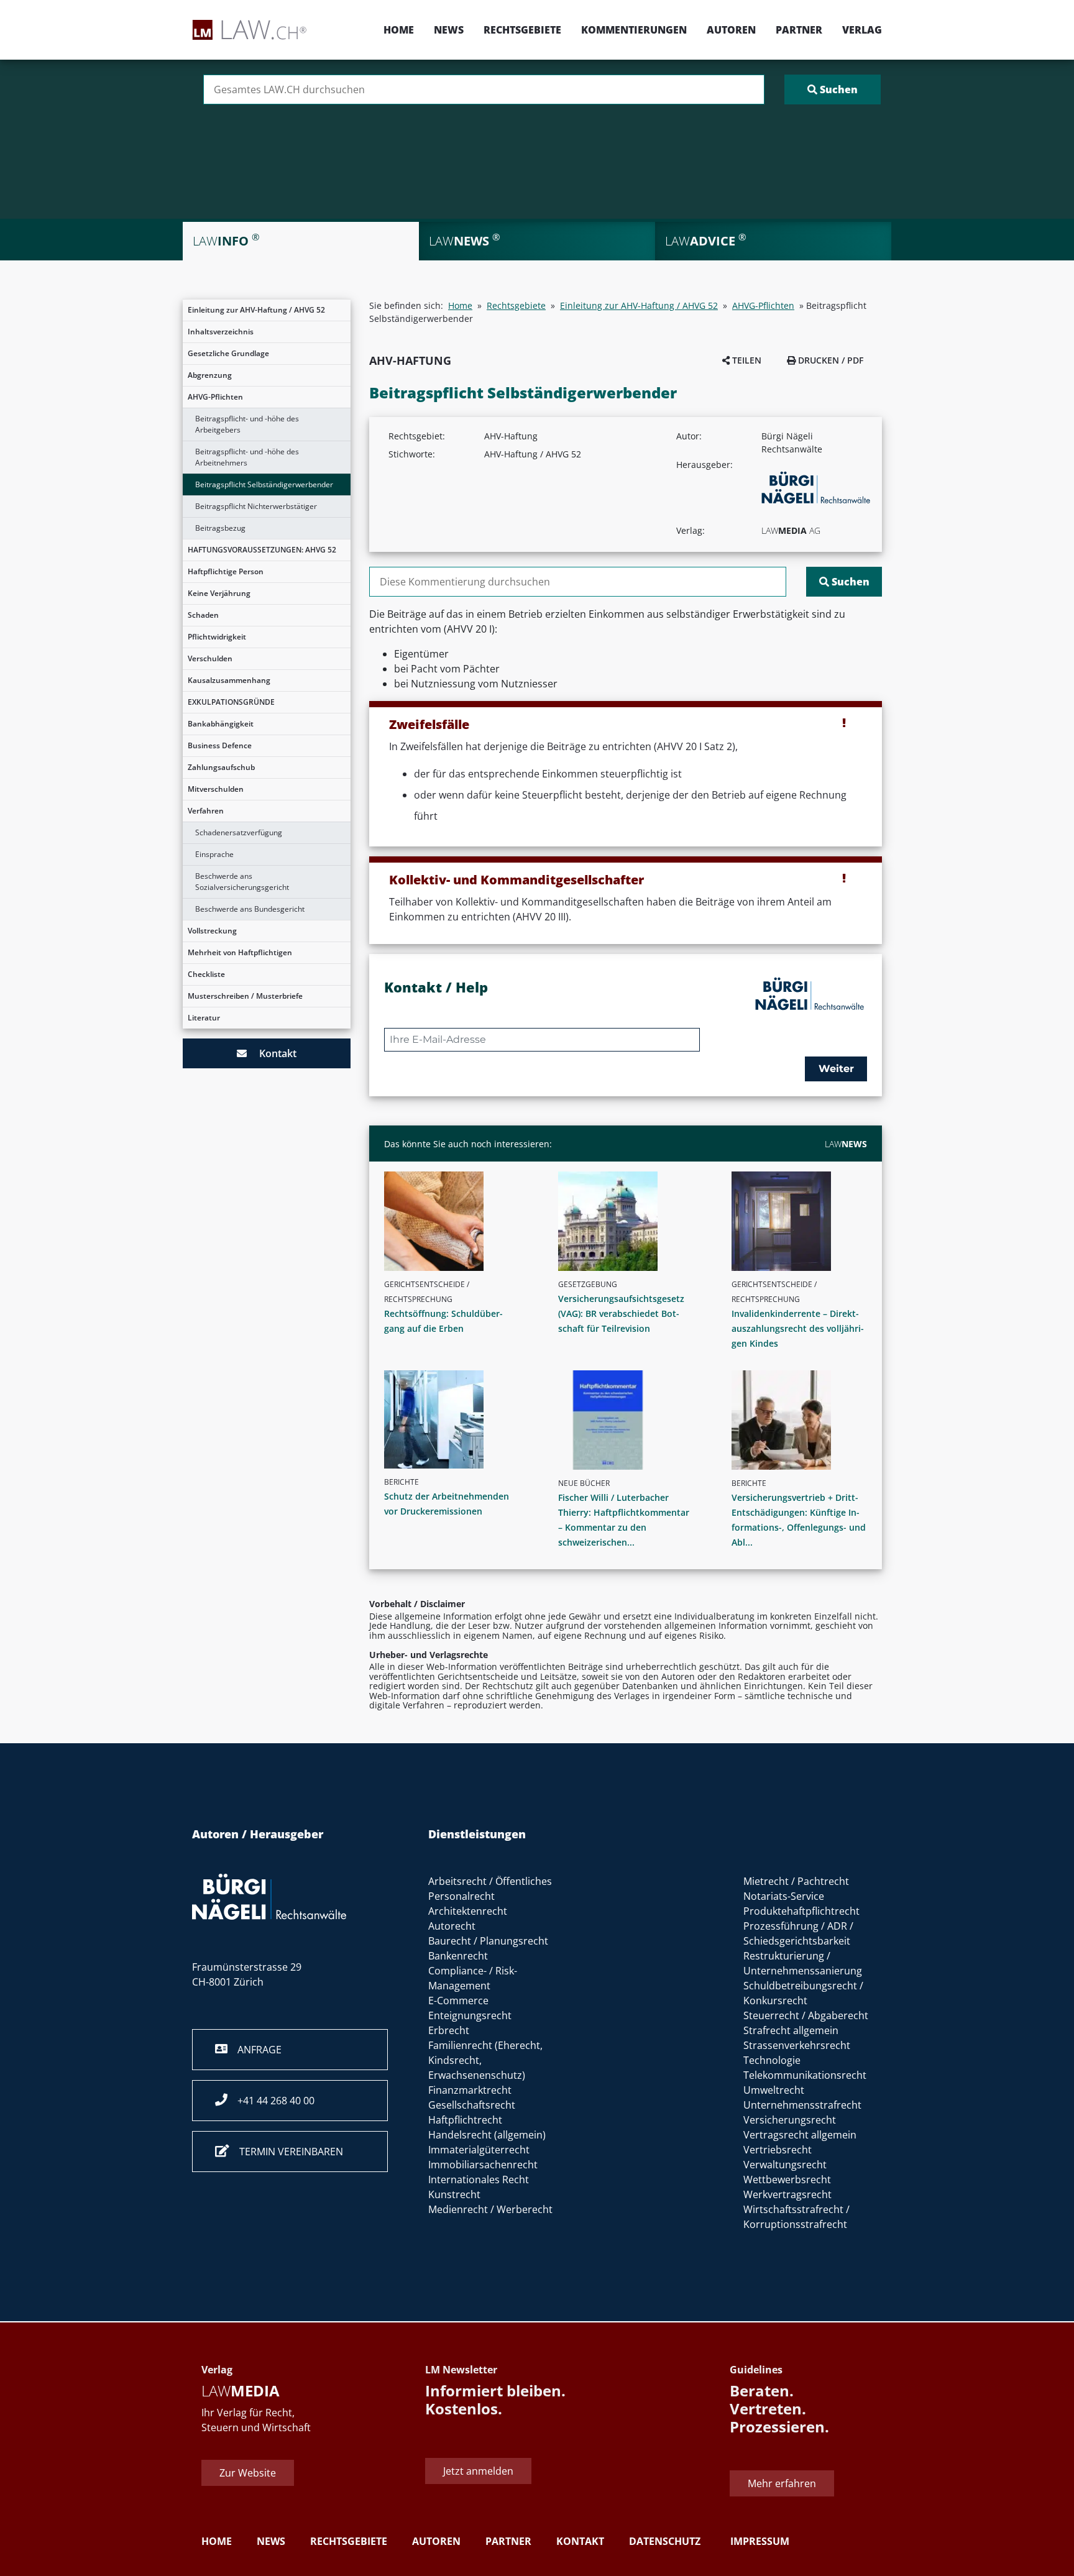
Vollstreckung (212, 931)
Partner (799, 30)
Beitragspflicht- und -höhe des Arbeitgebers (247, 424)
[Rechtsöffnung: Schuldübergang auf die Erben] (457, 1221)
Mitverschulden (216, 789)
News (449, 30)
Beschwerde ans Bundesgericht (250, 909)
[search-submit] (833, 89)
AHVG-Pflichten (215, 397)
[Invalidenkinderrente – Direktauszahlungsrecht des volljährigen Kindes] (804, 1221)
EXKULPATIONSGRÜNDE (231, 702)
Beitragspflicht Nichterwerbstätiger (256, 506)
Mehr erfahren (782, 2483)
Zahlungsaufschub (221, 767)
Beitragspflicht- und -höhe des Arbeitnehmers (247, 457)
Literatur (204, 1018)
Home (399, 30)
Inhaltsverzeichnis (221, 332)
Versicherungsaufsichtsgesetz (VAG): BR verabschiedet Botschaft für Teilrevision (621, 1313)
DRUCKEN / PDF (829, 360)
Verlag (862, 30)
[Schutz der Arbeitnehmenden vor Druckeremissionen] (457, 1419)
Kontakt (272, 1053)
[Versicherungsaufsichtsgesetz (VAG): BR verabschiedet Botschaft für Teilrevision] (631, 1221)
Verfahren (206, 811)
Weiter (836, 1069)
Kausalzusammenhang (229, 680)
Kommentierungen (634, 30)
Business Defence (220, 745)
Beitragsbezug (220, 528)
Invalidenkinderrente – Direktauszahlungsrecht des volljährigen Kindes (798, 1328)
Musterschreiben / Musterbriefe (245, 996)
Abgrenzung (210, 375)
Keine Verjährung (219, 593)
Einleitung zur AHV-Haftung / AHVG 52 (256, 310)
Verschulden (210, 658)
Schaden (203, 615)
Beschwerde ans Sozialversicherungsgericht (242, 882)
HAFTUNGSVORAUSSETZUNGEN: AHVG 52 (262, 550)
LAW (846, 1144)
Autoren (731, 30)
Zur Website (248, 2473)
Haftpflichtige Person (226, 571)
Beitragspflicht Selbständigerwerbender (264, 484)
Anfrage (255, 2050)
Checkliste (206, 974)
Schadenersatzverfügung (239, 832)
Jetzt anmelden (478, 2471)
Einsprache (214, 854)
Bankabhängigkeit (221, 724)
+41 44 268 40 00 (271, 2101)
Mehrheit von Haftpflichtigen (240, 952)
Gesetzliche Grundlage (228, 353)
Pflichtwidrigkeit (217, 637)
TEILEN (746, 360)
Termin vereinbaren (286, 2152)
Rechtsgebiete (522, 30)
